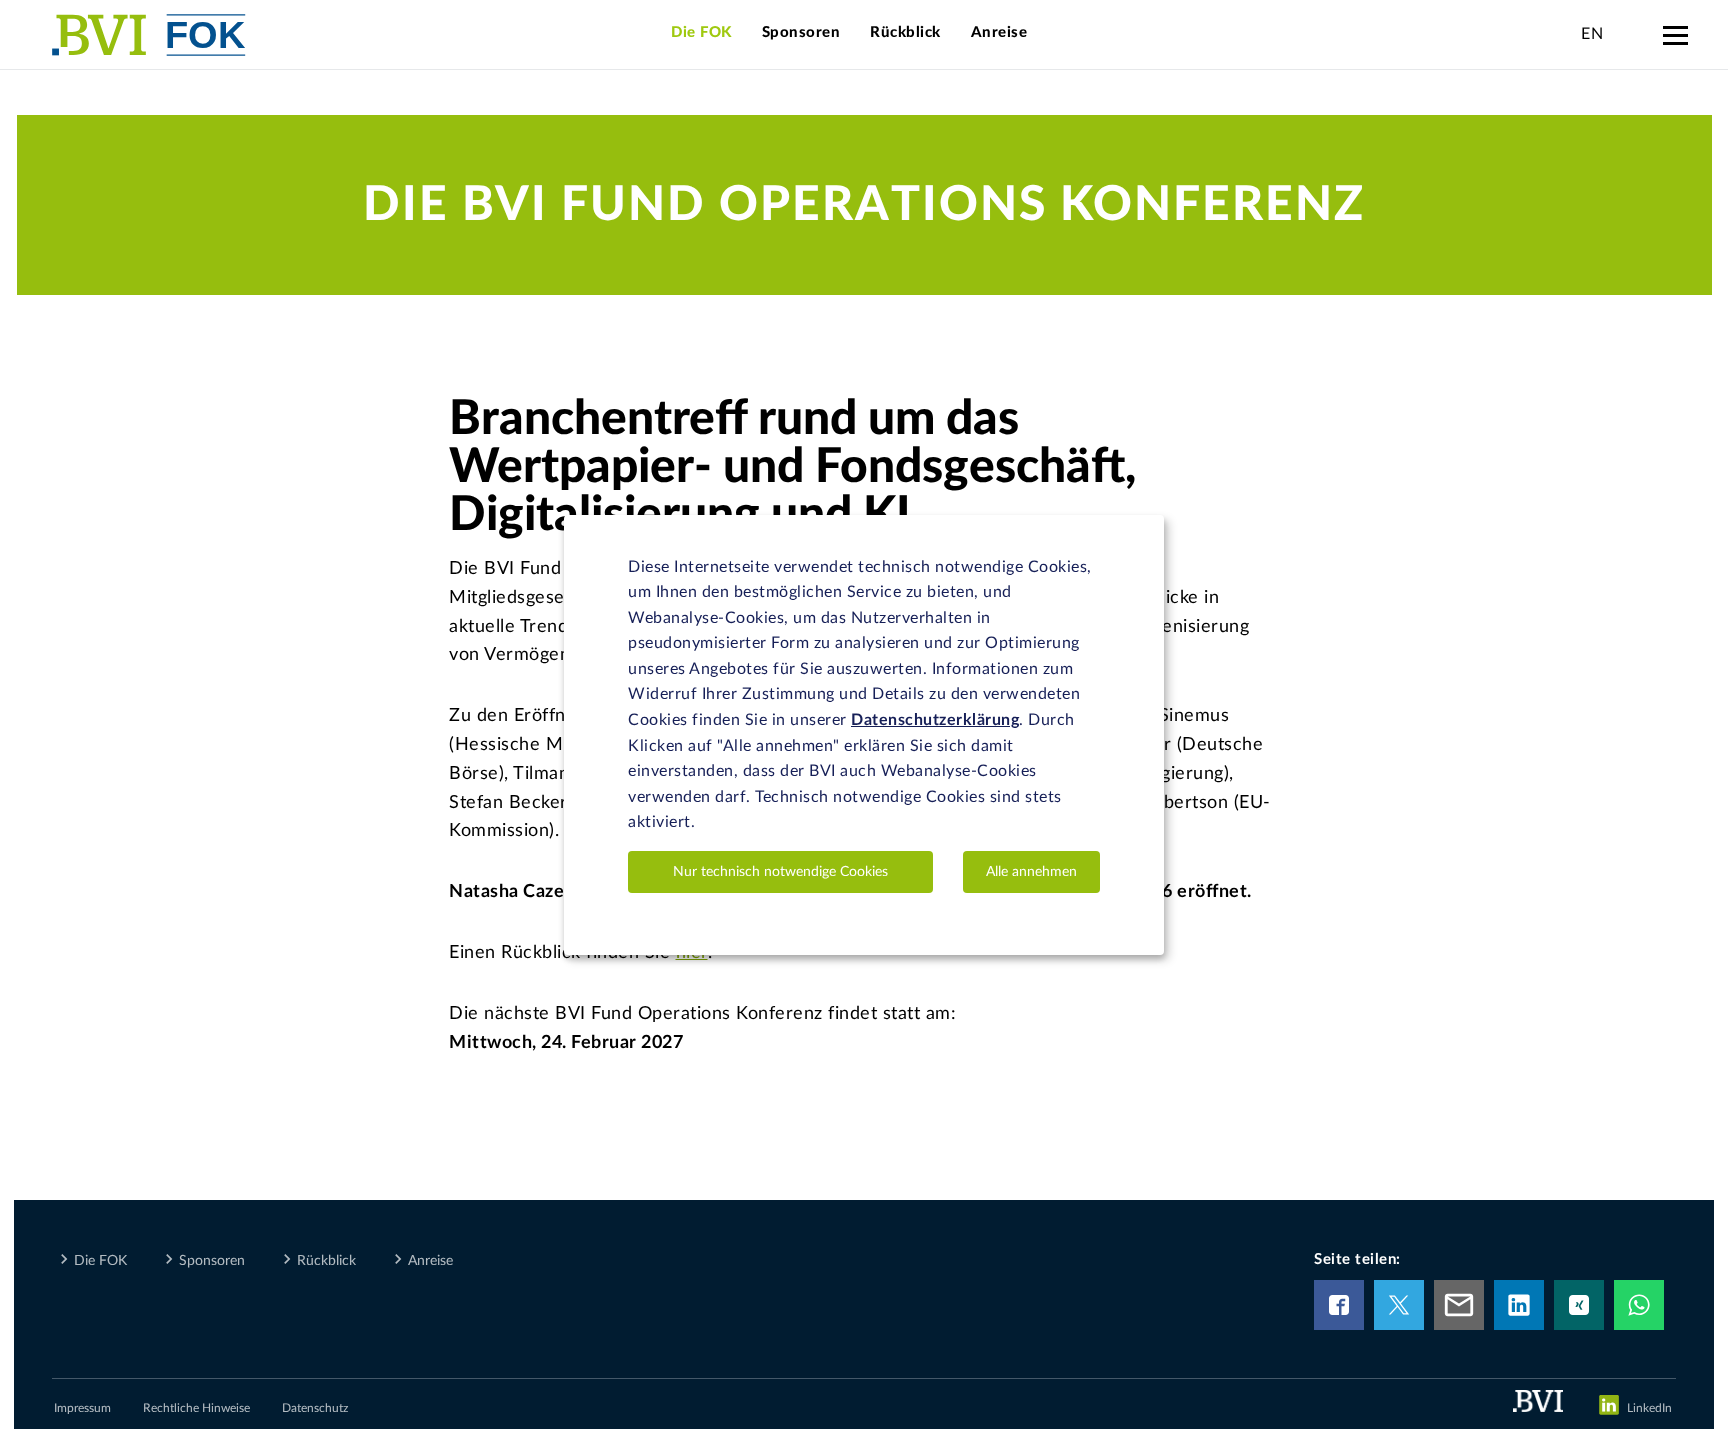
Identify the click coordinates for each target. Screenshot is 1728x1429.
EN (1592, 34)
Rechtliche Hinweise (196, 1408)
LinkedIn (1649, 1408)
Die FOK (701, 32)
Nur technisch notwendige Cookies (780, 872)
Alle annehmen (1031, 872)
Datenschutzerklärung (935, 720)
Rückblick (905, 32)
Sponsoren (801, 32)
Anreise (999, 32)
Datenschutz (315, 1408)
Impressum (82, 1408)
